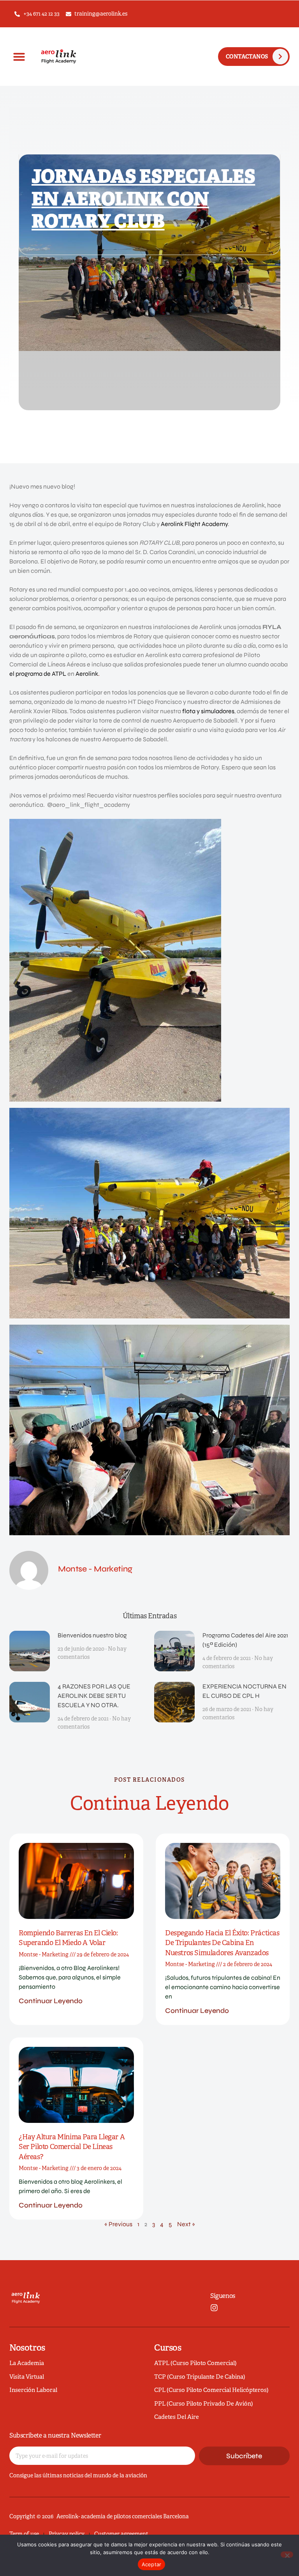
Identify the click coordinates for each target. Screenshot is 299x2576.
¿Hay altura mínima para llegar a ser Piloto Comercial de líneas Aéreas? (72, 2147)
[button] (19, 57)
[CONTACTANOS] (280, 57)
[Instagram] (214, 2308)
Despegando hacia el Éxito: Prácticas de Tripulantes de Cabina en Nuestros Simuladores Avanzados (222, 1943)
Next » (186, 2224)
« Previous (118, 2224)
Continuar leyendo (51, 2001)
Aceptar (152, 2564)
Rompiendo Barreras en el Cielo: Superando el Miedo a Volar (68, 1938)
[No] (287, 2555)
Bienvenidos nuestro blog (92, 1635)
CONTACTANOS (247, 57)
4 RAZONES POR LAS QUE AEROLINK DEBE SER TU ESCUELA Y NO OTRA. (94, 1696)
